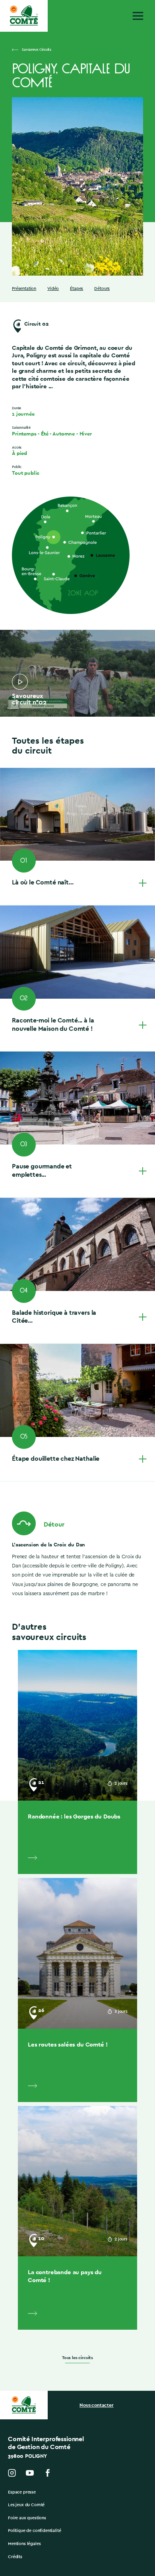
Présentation (24, 289)
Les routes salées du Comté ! (68, 2044)
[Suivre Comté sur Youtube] (30, 2473)
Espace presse (22, 2492)
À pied (19, 453)
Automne (64, 434)
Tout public (26, 473)
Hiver (86, 434)
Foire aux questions (27, 2518)
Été (45, 434)
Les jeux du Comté (26, 2505)
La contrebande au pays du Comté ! (65, 2276)
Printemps (24, 434)
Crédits (15, 2557)
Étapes (77, 289)
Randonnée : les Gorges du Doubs (74, 1816)
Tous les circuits (77, 2358)
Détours (102, 289)
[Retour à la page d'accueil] (24, 16)
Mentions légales (24, 2544)
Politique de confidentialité (35, 2531)
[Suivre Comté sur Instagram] (12, 2473)
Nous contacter (97, 2405)
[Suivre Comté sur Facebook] (48, 2473)
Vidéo (53, 289)
